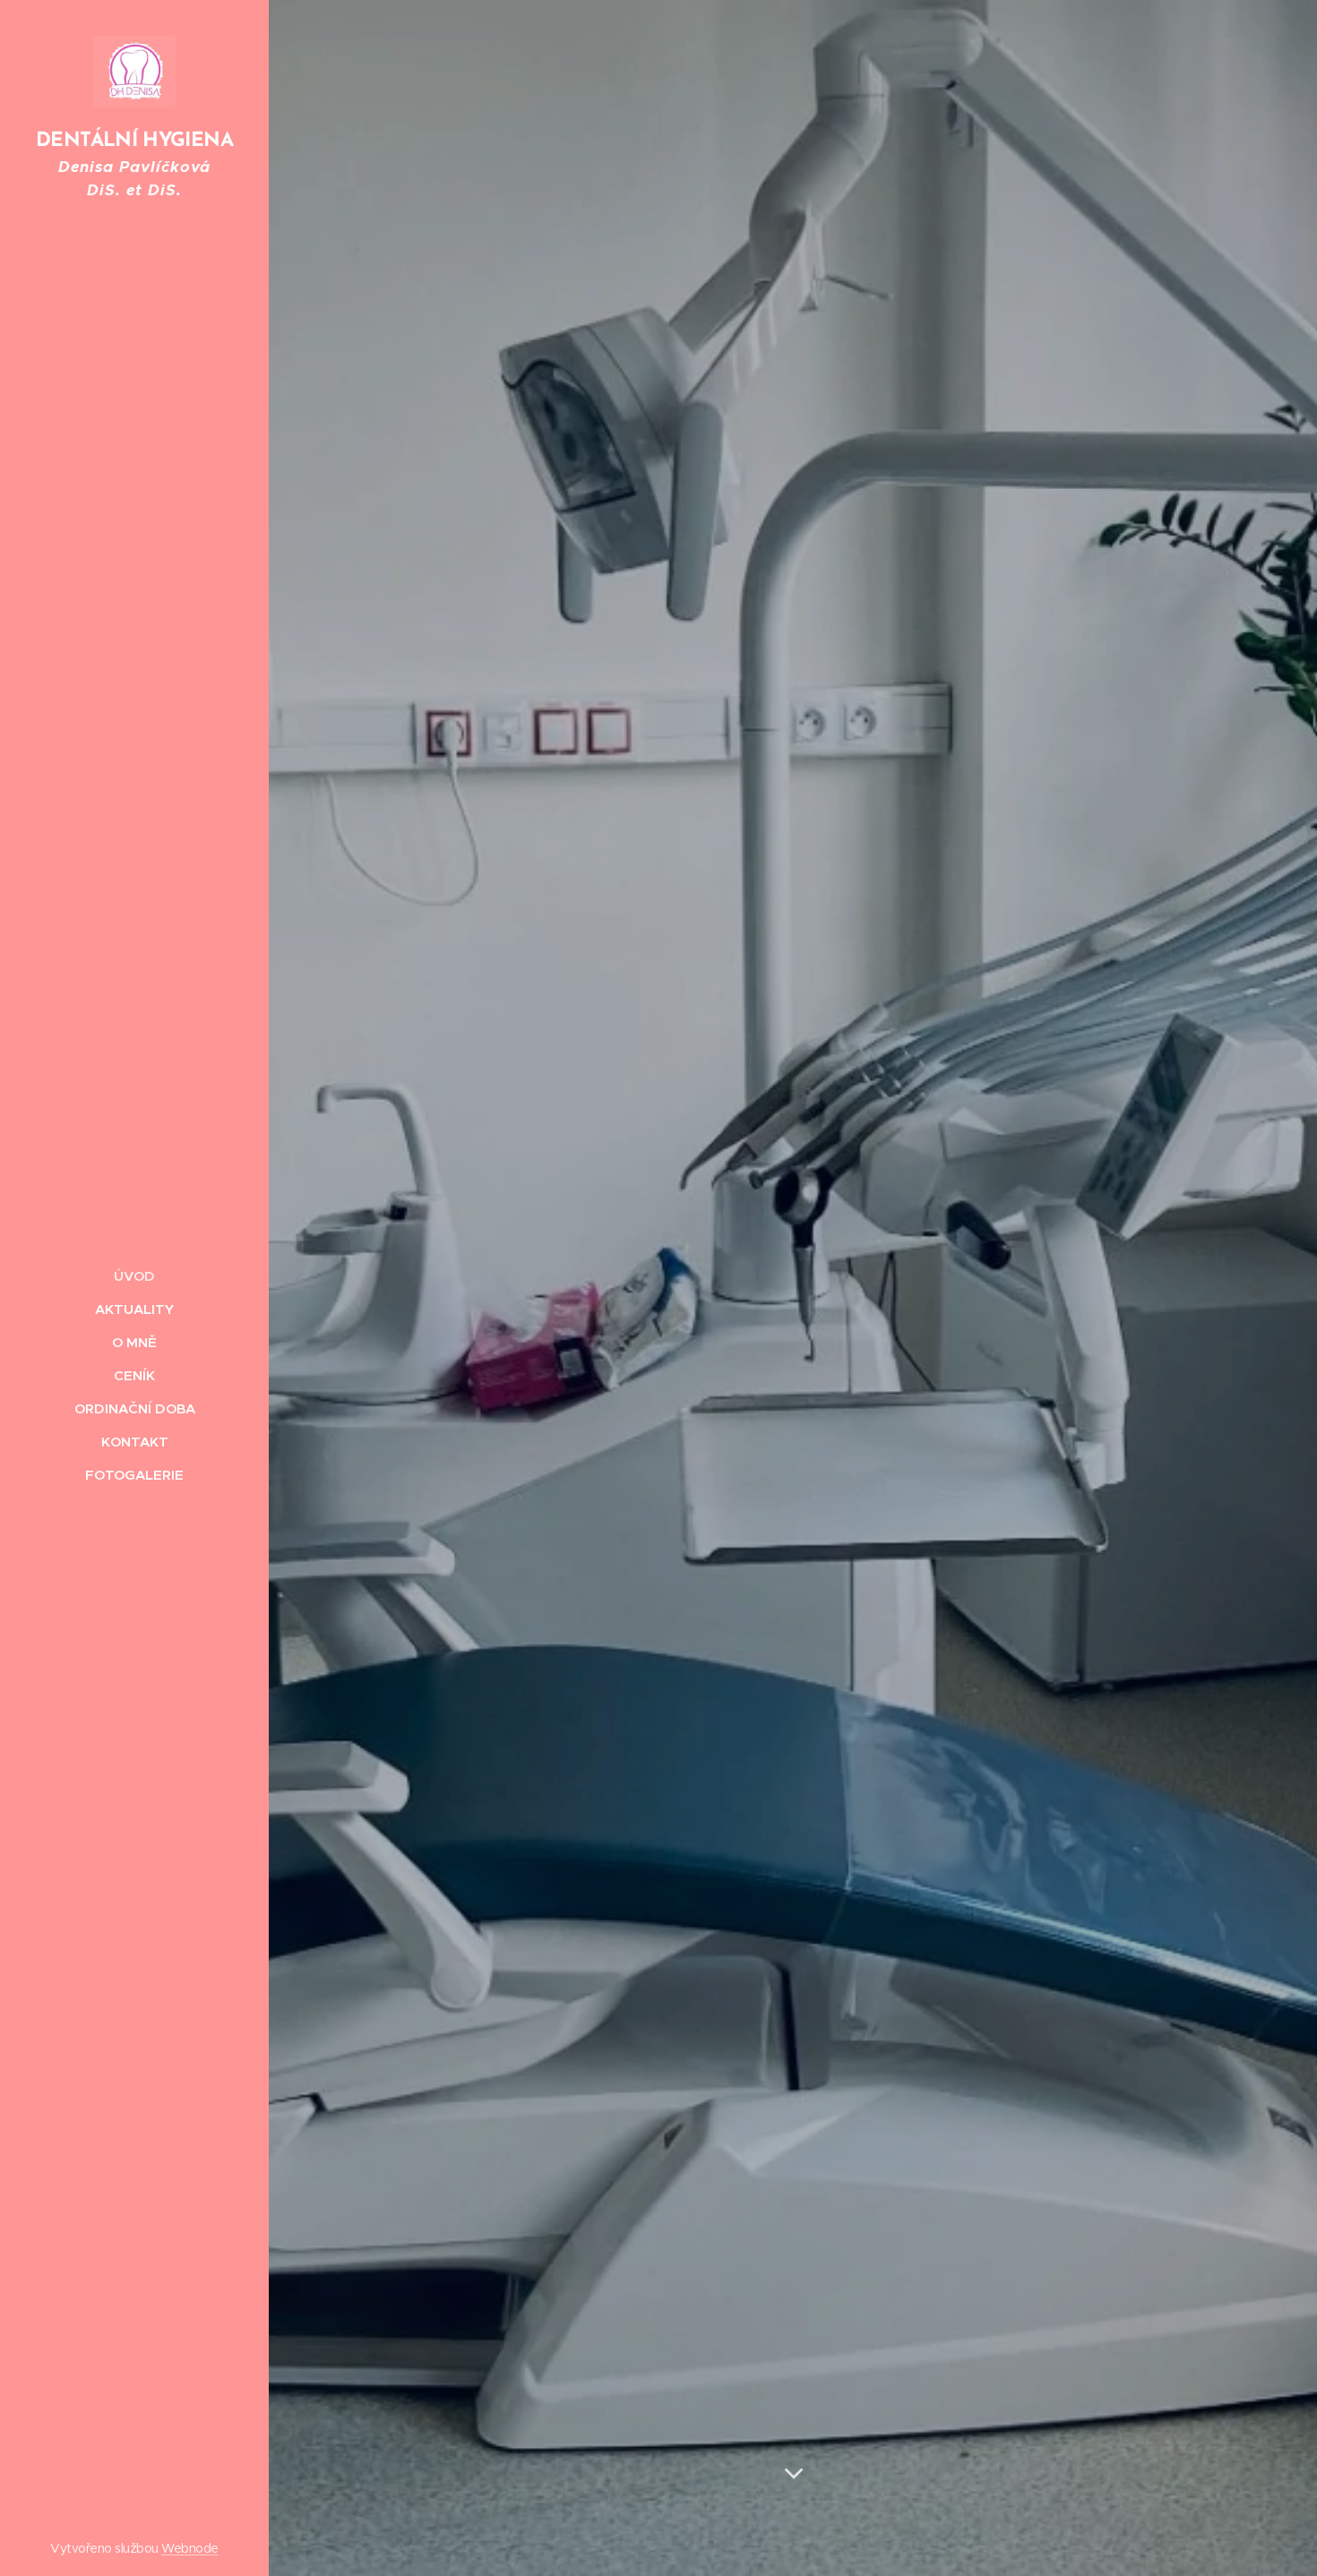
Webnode (189, 2548)
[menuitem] (134, 1276)
